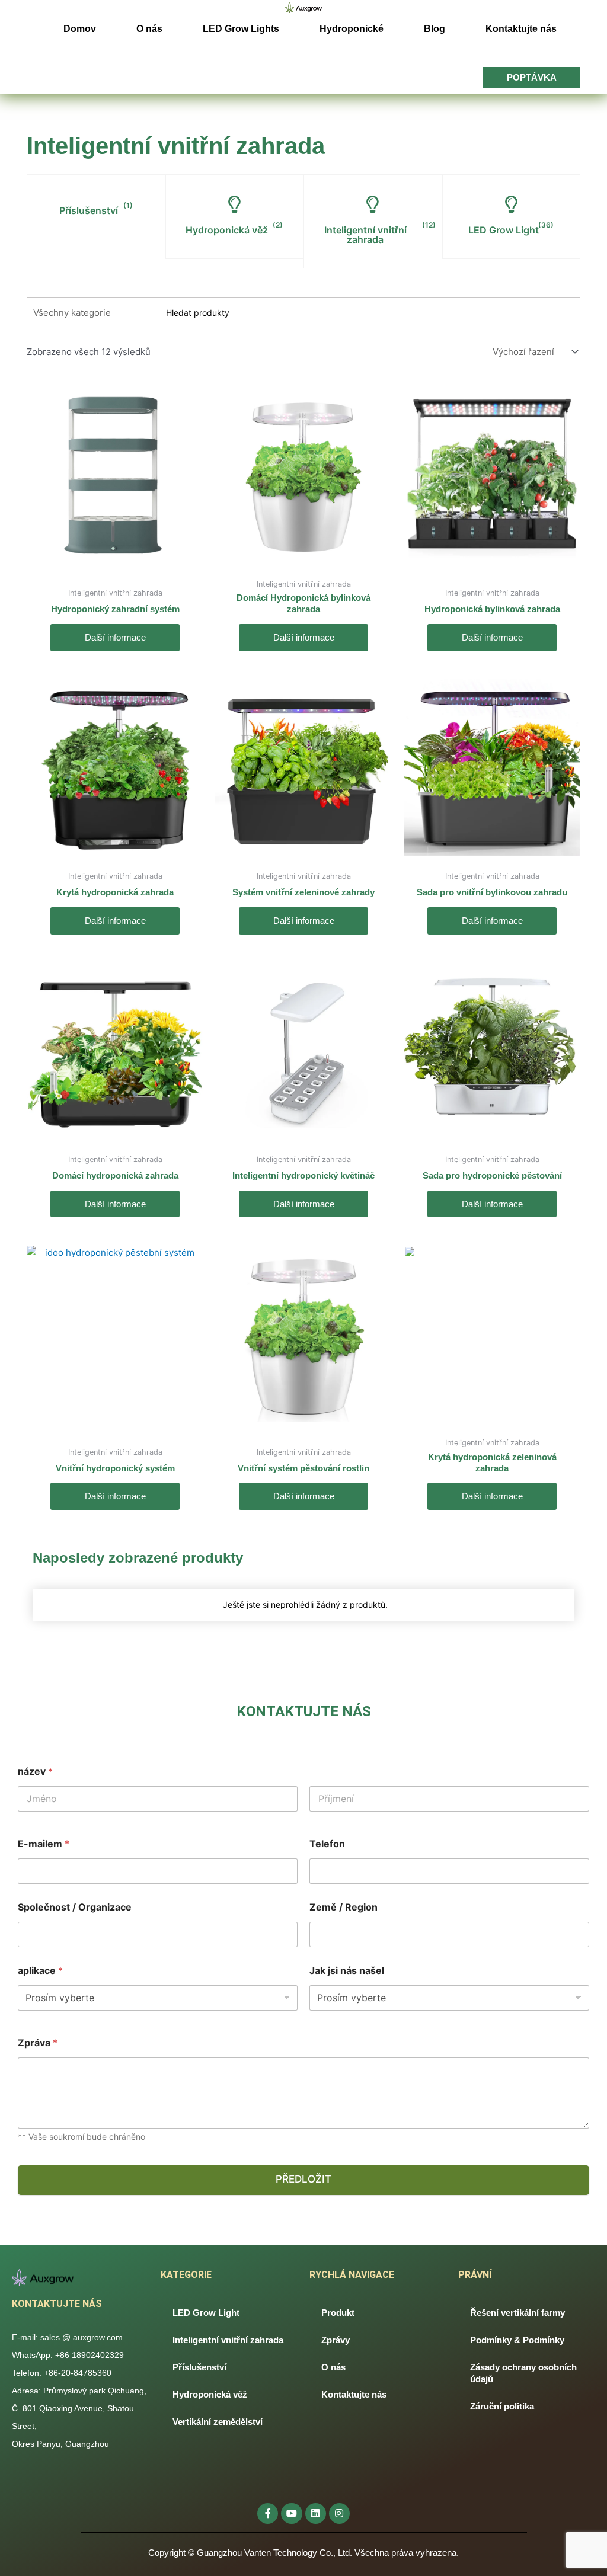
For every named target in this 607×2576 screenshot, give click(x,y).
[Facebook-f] (268, 2513)
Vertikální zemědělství (218, 2422)
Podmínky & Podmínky (517, 2340)
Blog (435, 29)
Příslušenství (89, 210)
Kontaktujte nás (521, 29)
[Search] (566, 312)
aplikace (40, 1971)
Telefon (327, 1844)
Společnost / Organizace (75, 1907)
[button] (532, 77)
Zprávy (336, 2340)
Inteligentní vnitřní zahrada (365, 235)
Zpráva (38, 2043)
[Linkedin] (316, 2513)
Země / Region (344, 1907)
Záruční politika (502, 2406)
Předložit (303, 2179)
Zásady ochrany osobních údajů (523, 2373)
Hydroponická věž (227, 230)
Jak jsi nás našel (347, 1971)
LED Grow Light (504, 230)
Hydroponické (352, 29)
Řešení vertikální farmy (517, 2313)
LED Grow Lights (241, 29)
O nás (149, 29)
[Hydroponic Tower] (234, 204)
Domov (80, 29)
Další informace (115, 637)
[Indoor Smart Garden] (373, 204)
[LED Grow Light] (511, 204)
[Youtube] (291, 2513)
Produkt (338, 2313)
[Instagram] (339, 2513)
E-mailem (44, 1844)
